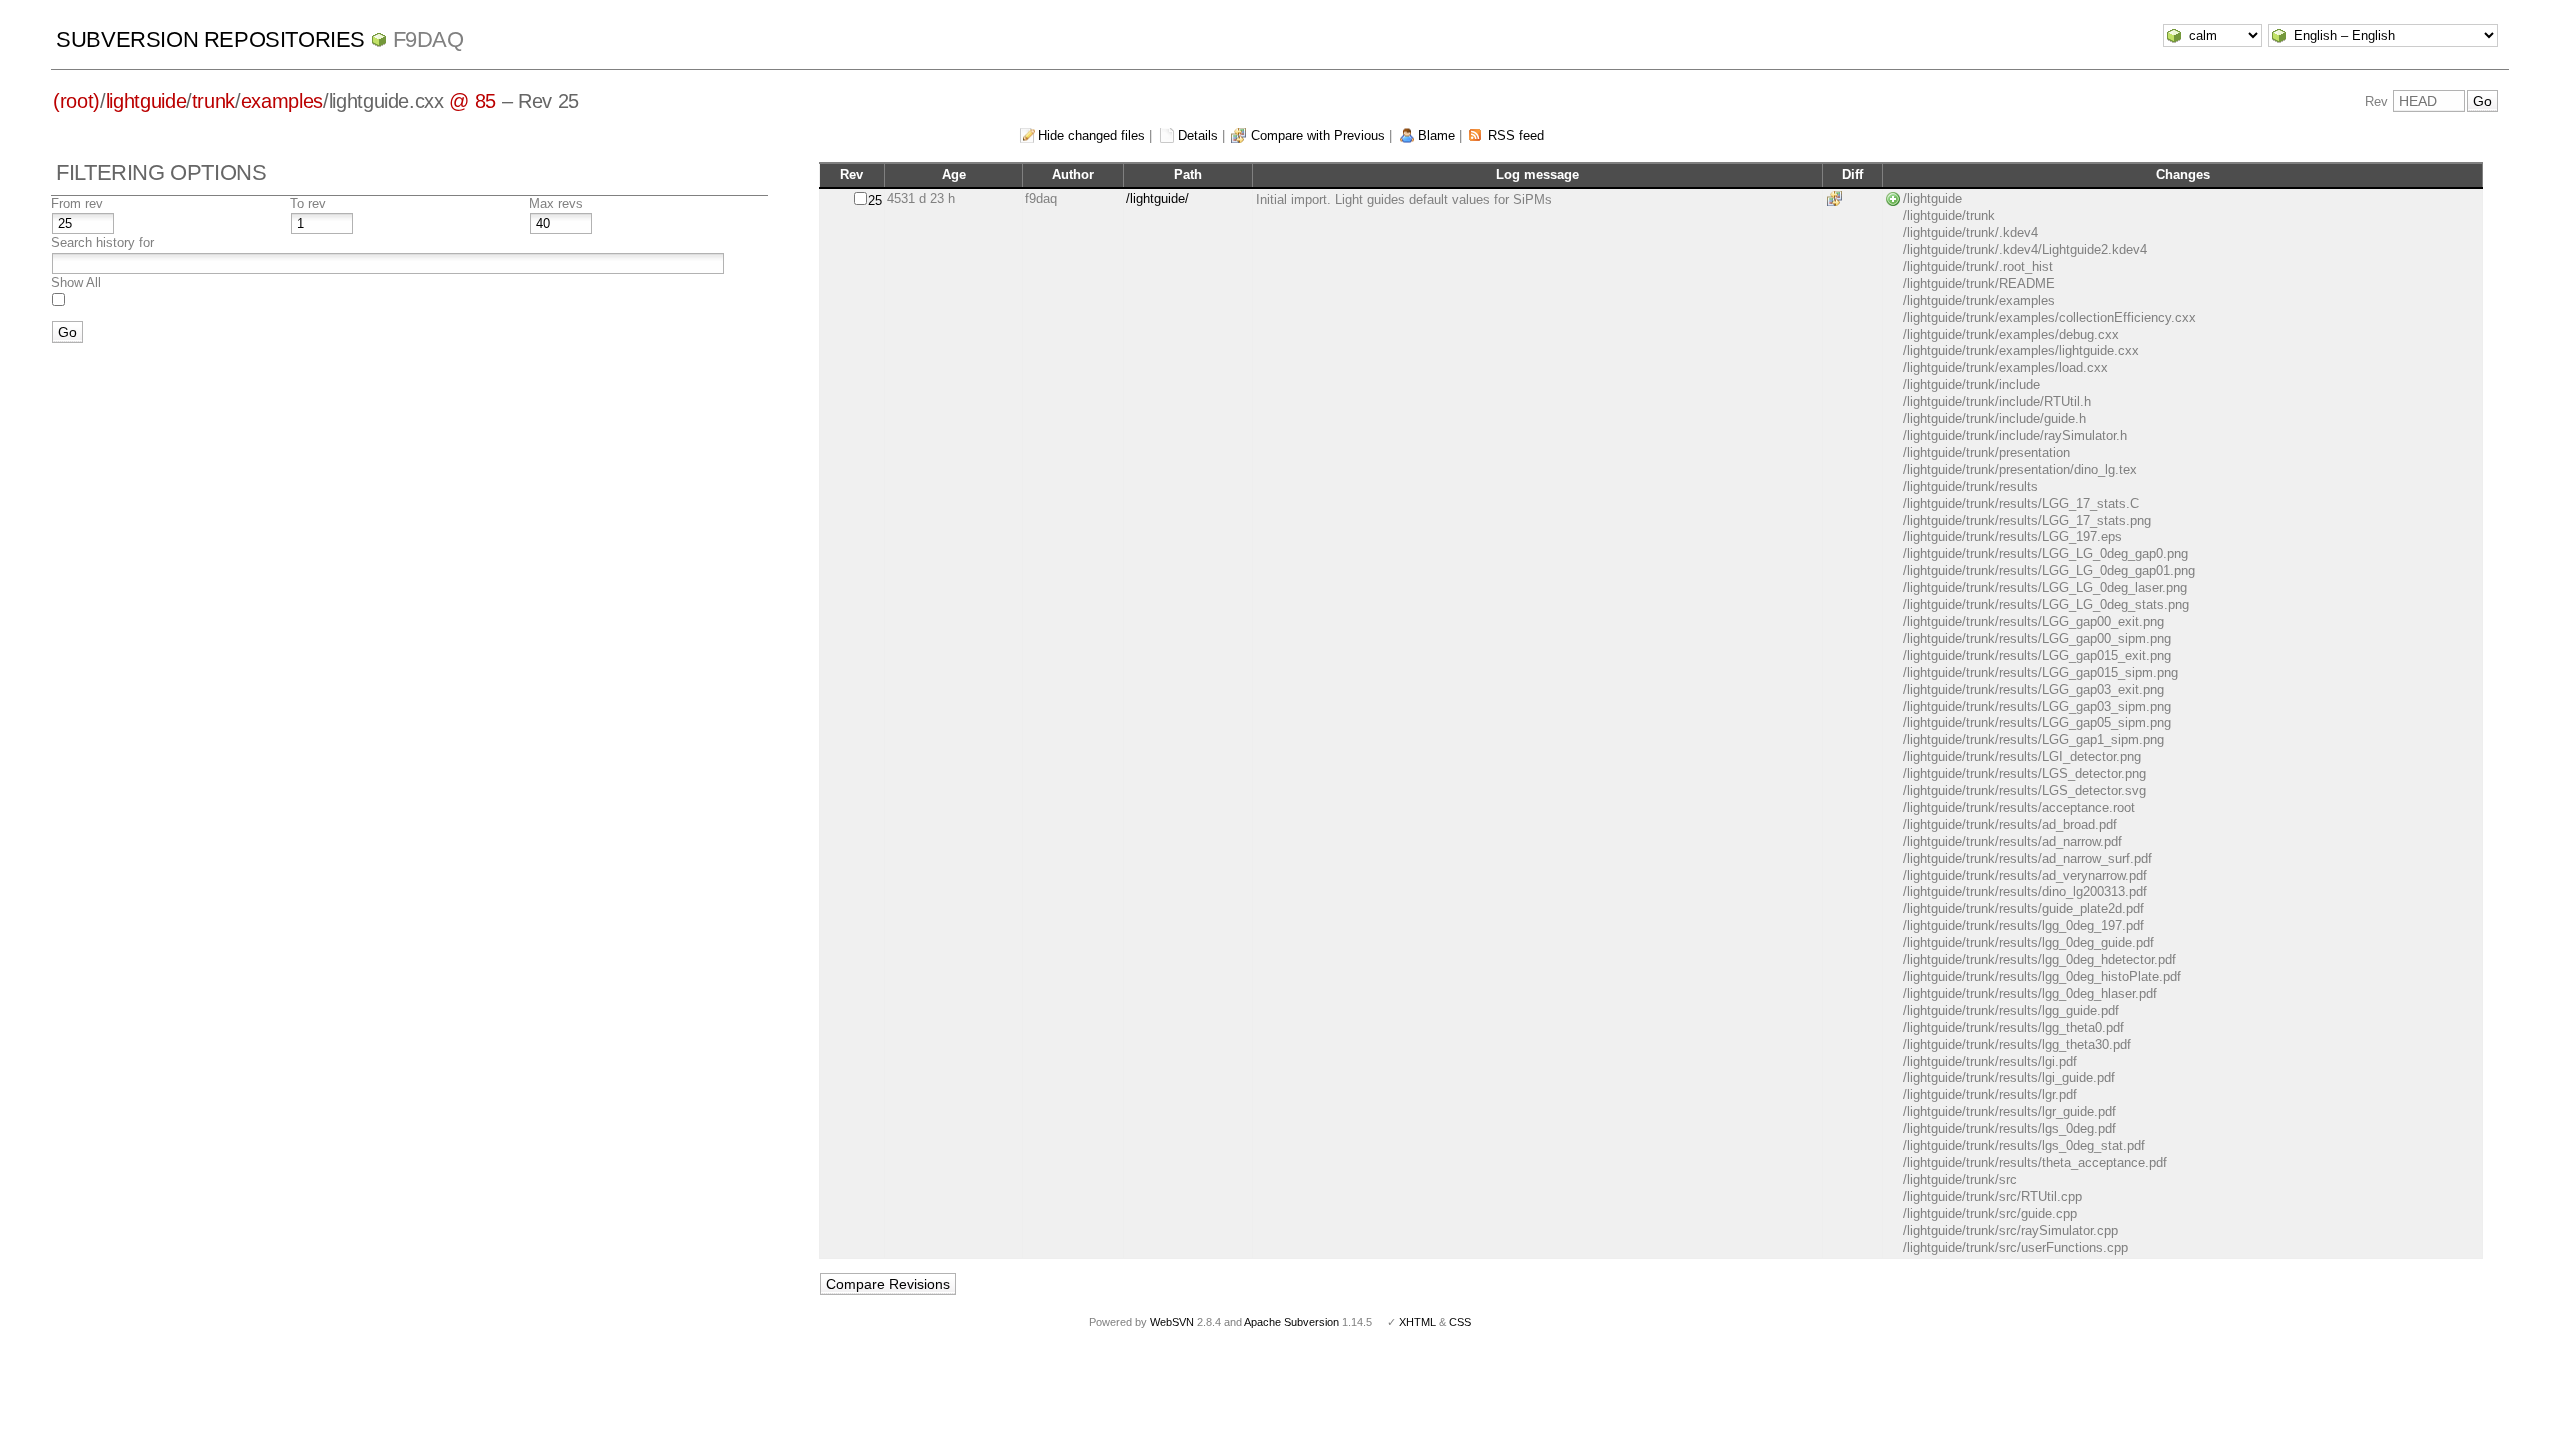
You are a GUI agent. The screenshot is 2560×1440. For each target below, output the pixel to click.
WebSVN (1172, 1322)
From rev (77, 203)
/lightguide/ (1157, 198)
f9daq (428, 39)
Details (1198, 135)
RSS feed (1516, 135)
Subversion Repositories (210, 39)
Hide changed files (1091, 135)
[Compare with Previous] (1838, 198)
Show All (76, 282)
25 (875, 200)
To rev (308, 203)
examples (282, 101)
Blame (1436, 135)
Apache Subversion (1291, 1322)
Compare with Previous (1318, 135)
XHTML (1417, 1322)
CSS (1460, 1322)
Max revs (556, 203)
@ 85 (472, 101)
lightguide (146, 101)
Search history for (102, 242)
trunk (213, 101)
